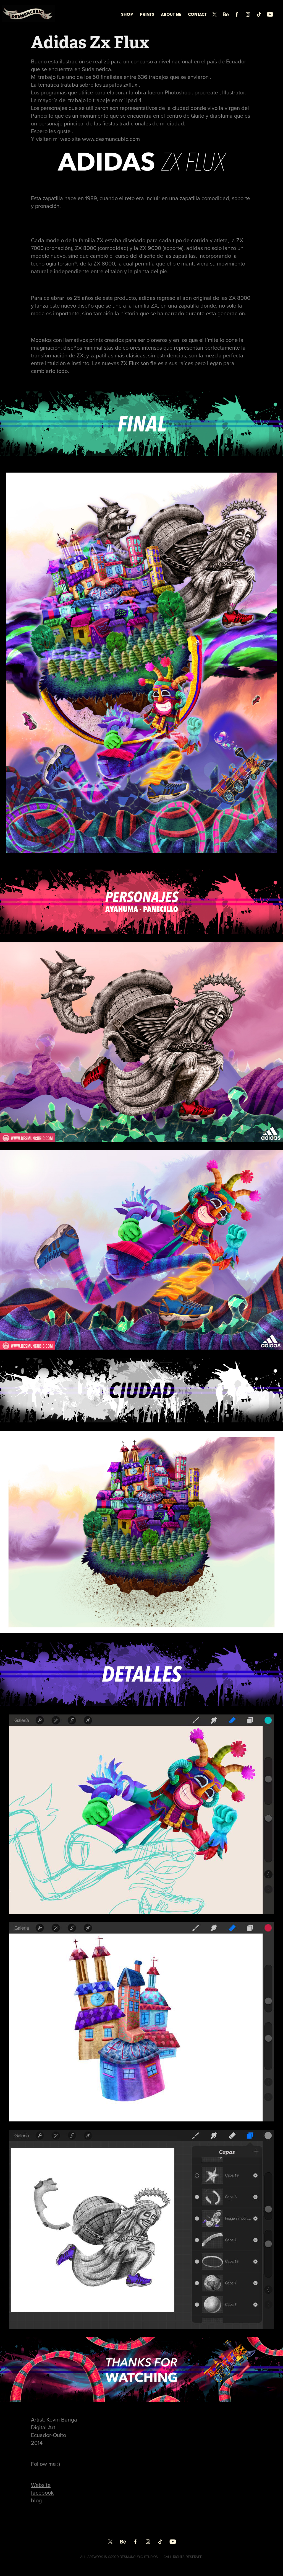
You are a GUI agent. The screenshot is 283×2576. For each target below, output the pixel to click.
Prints (147, 14)
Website (41, 2485)
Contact (197, 14)
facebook (42, 2493)
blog (36, 2500)
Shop (127, 14)
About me (171, 14)
